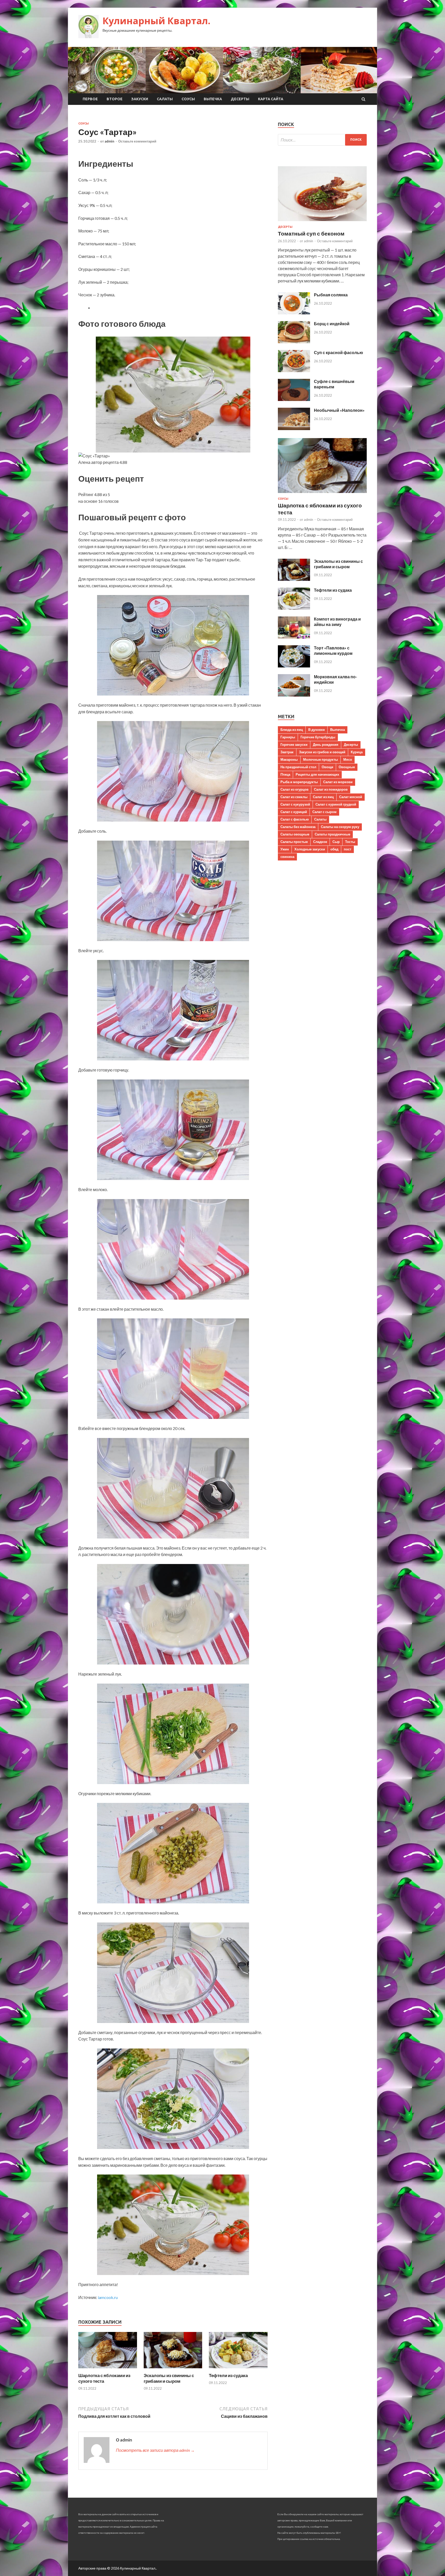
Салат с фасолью (295, 819)
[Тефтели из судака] (238, 2369)
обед (334, 849)
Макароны (289, 759)
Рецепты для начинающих (317, 774)
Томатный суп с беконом (311, 233)
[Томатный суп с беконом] (322, 222)
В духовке (316, 730)
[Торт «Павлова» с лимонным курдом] (294, 666)
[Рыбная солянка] (294, 313)
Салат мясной (351, 797)
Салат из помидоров (331, 789)
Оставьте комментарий (137, 141)
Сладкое (320, 842)
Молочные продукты (320, 759)
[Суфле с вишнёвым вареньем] (294, 399)
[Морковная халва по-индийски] (294, 695)
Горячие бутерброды (318, 737)
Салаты (165, 99)
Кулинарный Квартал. (156, 21)
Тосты (350, 842)
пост (348, 849)
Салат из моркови (338, 782)
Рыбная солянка (331, 295)
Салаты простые (294, 842)
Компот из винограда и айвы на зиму (337, 622)
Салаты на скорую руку (340, 827)
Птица (285, 774)
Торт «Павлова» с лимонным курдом (333, 650)
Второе (115, 99)
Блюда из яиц (292, 730)
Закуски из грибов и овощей (322, 752)
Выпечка (213, 99)
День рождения (326, 745)
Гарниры (288, 737)
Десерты (240, 99)
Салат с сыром (324, 812)
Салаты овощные (295, 834)
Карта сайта (271, 99)
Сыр (336, 842)
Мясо (348, 759)
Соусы (188, 99)
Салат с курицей (294, 812)
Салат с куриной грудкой (336, 804)
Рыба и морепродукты (299, 782)
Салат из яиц (323, 797)
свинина (287, 857)
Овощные (347, 767)
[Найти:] (322, 140)
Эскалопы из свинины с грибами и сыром (169, 2378)
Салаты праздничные (332, 834)
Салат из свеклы (294, 797)
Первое (90, 99)
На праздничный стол (298, 767)
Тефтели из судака (228, 2375)
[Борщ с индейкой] (294, 342)
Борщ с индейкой (332, 324)
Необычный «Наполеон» (339, 410)
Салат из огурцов (294, 789)
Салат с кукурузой (295, 804)
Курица (357, 752)
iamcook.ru (108, 2297)
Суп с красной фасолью (339, 352)
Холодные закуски (310, 849)
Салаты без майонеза (298, 827)
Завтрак (287, 752)
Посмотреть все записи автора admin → (155, 2450)
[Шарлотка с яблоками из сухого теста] (108, 2369)
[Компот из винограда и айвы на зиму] (294, 637)
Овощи (327, 767)
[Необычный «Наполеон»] (294, 428)
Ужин (285, 849)
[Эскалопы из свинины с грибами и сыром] (173, 2369)
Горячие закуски (294, 745)
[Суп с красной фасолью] (294, 370)
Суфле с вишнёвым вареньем (334, 384)
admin (109, 141)
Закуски (140, 99)
